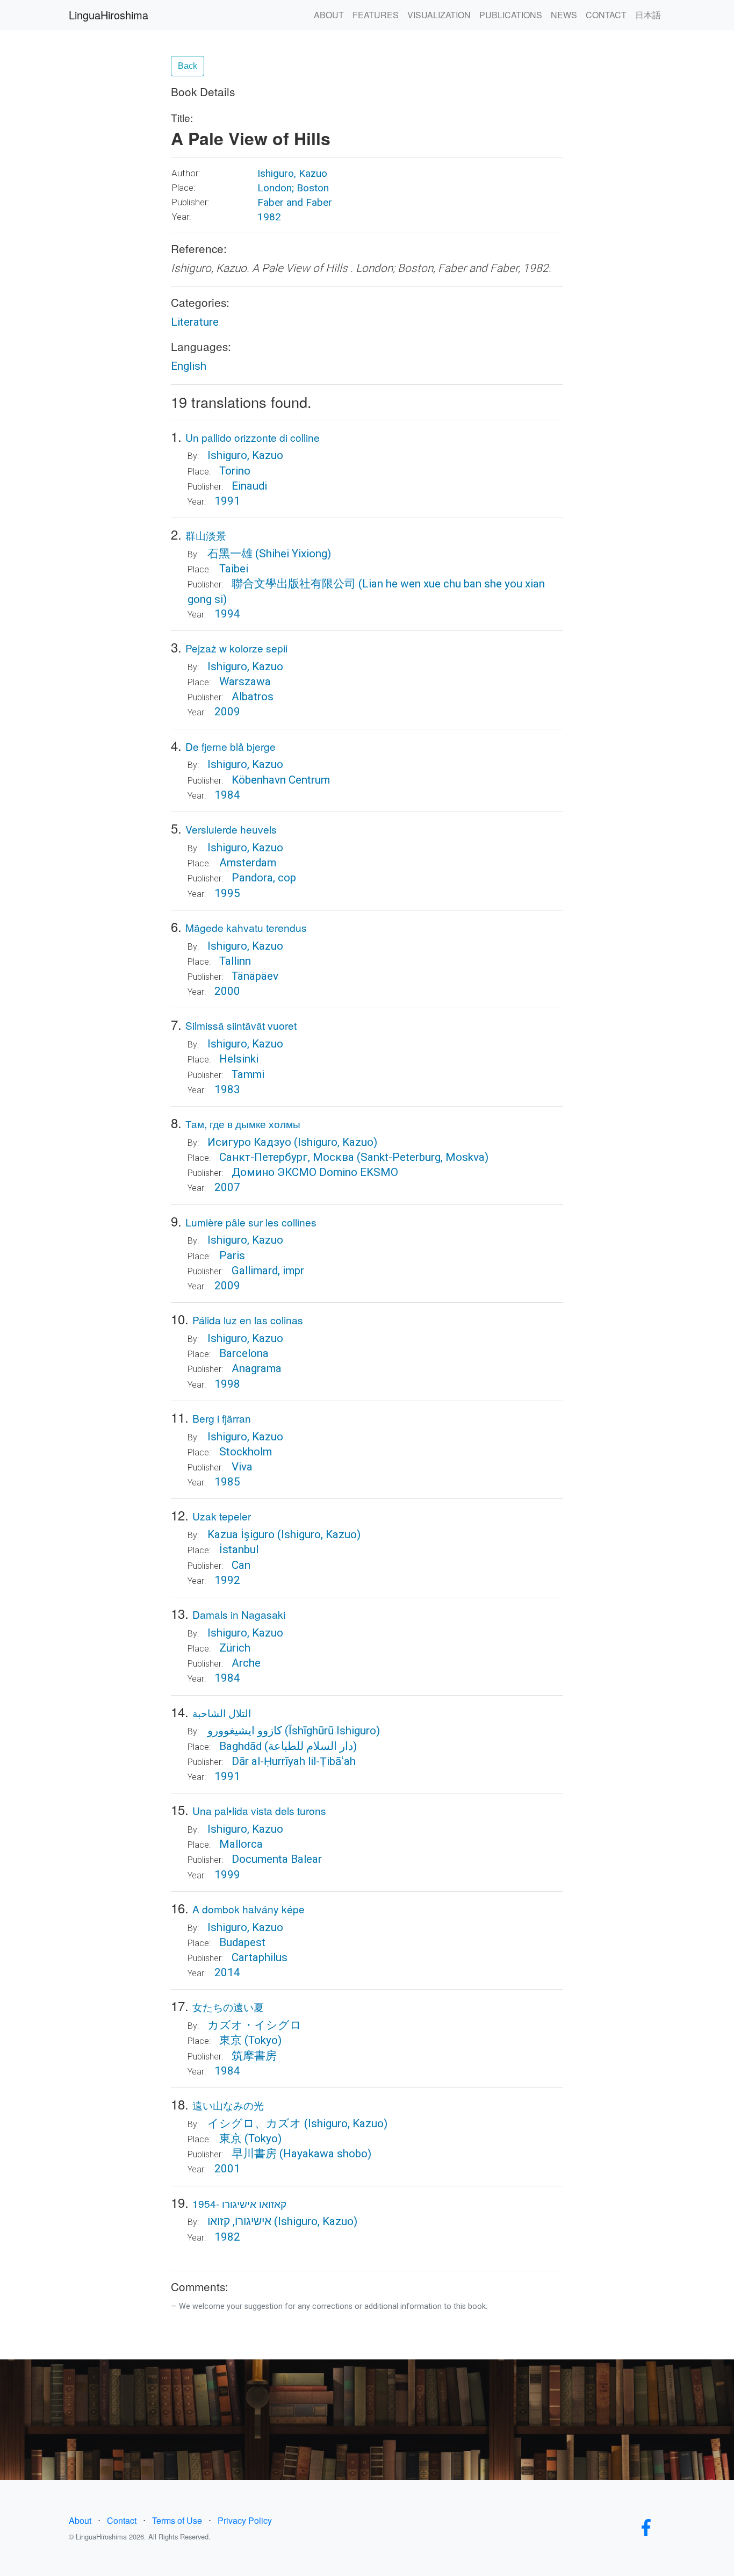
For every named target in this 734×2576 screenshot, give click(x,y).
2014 (227, 1972)
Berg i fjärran (222, 1418)
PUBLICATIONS (511, 15)
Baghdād (240, 1746)
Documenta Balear (277, 1859)
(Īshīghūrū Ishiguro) (332, 1731)
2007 (227, 1187)
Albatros (253, 697)
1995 (227, 893)
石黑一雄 (230, 554)
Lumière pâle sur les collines (251, 1222)
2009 (227, 712)
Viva (242, 1467)
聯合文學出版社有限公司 (294, 584)
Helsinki (239, 1059)
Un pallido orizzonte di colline (253, 437)
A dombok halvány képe (249, 1909)
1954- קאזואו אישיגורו (239, 2203)
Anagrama (257, 1368)
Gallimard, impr (268, 1271)
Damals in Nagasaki (239, 1614)
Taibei (234, 569)
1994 (227, 614)
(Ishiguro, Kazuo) (336, 1142)
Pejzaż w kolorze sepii (236, 648)
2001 (227, 2169)
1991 (227, 501)
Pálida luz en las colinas (248, 1320)
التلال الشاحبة (222, 1713)
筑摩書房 (254, 2056)
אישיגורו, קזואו (239, 2221)
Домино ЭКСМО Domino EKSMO (315, 1172)
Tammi (248, 1074)
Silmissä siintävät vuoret (241, 1025)
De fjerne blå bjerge (231, 746)
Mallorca (241, 1844)
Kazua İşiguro (241, 1534)
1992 (227, 1580)
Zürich (235, 1648)
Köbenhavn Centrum (281, 780)
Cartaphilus (260, 1957)
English (189, 366)
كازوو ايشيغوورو (245, 1731)
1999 (227, 1875)
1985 (227, 1482)
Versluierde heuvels (231, 829)
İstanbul (239, 1549)
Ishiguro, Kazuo (292, 173)
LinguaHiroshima (109, 15)
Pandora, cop (264, 878)
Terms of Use (177, 2520)
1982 (269, 217)
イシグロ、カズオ (254, 2123)
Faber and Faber (295, 202)
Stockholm (246, 1452)
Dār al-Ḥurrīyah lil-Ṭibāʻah (294, 1761)
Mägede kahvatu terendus (246, 927)
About (80, 2520)
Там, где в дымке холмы (243, 1124)
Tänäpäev (255, 976)
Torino (235, 471)
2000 (227, 991)
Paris (232, 1255)
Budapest (242, 1942)
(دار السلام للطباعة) (311, 1746)
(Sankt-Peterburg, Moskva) (423, 1157)
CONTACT (606, 15)
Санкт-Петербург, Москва (287, 1157)
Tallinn (235, 961)
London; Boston (293, 188)
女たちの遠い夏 (228, 2007)
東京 (231, 2040)
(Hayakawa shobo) (325, 2154)
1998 (227, 1384)
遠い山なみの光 (228, 2105)
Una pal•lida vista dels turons (259, 1810)
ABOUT (329, 15)
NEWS (564, 15)
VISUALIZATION (439, 15)
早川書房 (254, 2154)
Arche (246, 1663)
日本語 (648, 15)
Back (188, 66)
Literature (195, 322)
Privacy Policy (245, 2520)
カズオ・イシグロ (254, 2025)
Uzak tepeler (222, 1516)
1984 (227, 795)
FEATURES (376, 15)
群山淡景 (206, 535)
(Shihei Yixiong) (293, 554)
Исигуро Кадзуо (249, 1142)
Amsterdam (248, 863)
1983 (227, 1089)
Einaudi (249, 486)
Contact (122, 2520)
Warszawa (245, 681)
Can (241, 1565)
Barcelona (244, 1353)
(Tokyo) (263, 2040)
